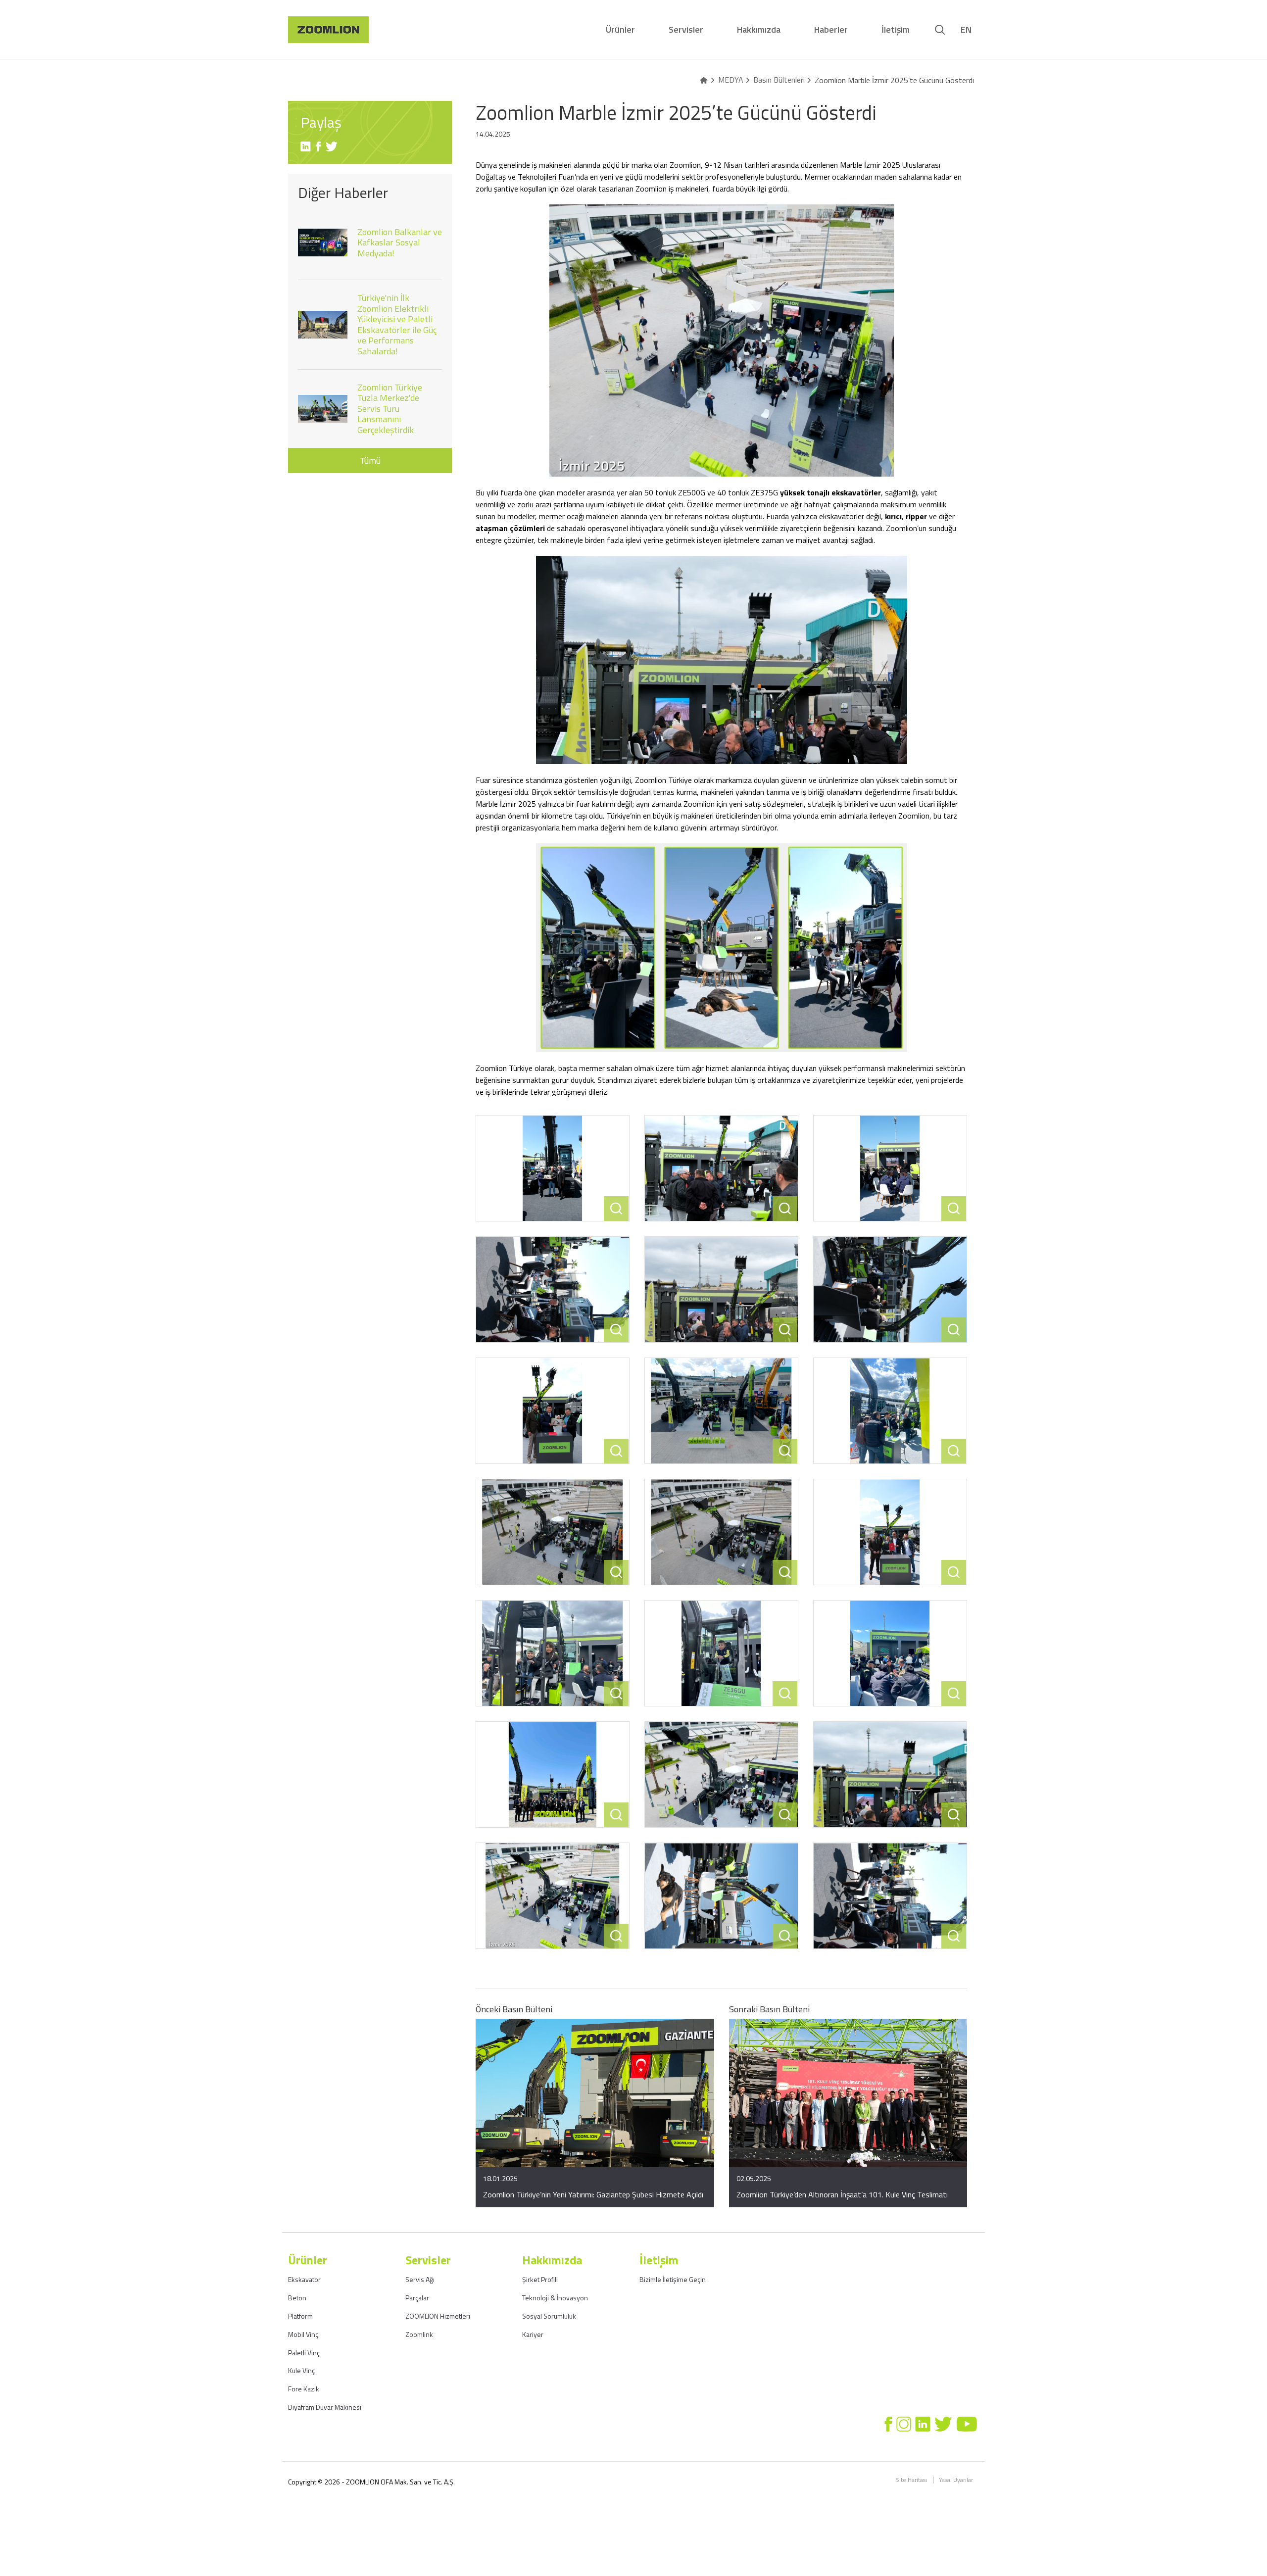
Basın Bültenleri (779, 80)
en (966, 30)
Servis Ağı (420, 2279)
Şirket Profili (540, 2279)
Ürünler (620, 29)
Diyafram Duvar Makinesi (325, 2407)
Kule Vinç (301, 2370)
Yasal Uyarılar (956, 2480)
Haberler (831, 29)
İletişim (896, 29)
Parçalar (417, 2298)
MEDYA (731, 80)
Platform (300, 2316)
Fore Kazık (304, 2389)
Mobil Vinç (303, 2334)
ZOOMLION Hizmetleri (438, 2316)
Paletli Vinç (304, 2353)
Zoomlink (419, 2334)
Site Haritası (911, 2480)
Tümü (370, 461)
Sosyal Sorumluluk (549, 2316)
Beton (297, 2298)
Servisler (686, 29)
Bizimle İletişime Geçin (673, 2279)
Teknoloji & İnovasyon (555, 2298)
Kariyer (533, 2334)
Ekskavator (304, 2279)
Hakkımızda (759, 29)
